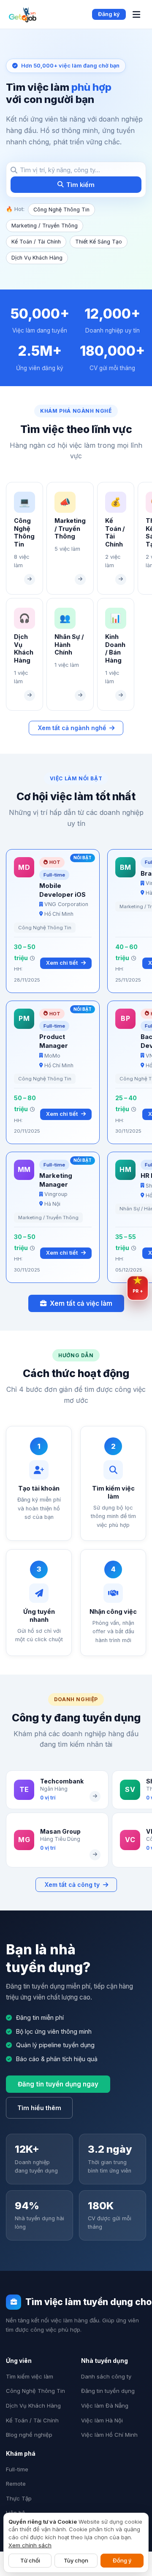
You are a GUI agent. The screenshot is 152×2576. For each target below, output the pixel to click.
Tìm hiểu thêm (39, 2108)
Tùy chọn (76, 2560)
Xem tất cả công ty (72, 1885)
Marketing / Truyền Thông (45, 226)
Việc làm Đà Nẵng (105, 2406)
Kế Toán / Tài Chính (36, 242)
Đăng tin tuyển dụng (108, 2391)
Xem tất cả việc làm (81, 1303)
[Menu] (136, 15)
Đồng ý (122, 2560)
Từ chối (30, 2560)
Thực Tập (19, 2498)
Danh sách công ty (106, 2376)
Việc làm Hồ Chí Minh (109, 2435)
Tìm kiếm (80, 185)
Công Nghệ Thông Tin (61, 210)
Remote (16, 2484)
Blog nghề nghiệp (29, 2435)
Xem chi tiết (62, 963)
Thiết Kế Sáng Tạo (99, 242)
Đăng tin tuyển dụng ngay (58, 2084)
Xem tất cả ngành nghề (72, 728)
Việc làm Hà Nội (102, 2420)
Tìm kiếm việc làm (30, 2376)
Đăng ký (109, 14)
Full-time (17, 2469)
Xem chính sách (30, 2545)
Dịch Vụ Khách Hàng (37, 258)
